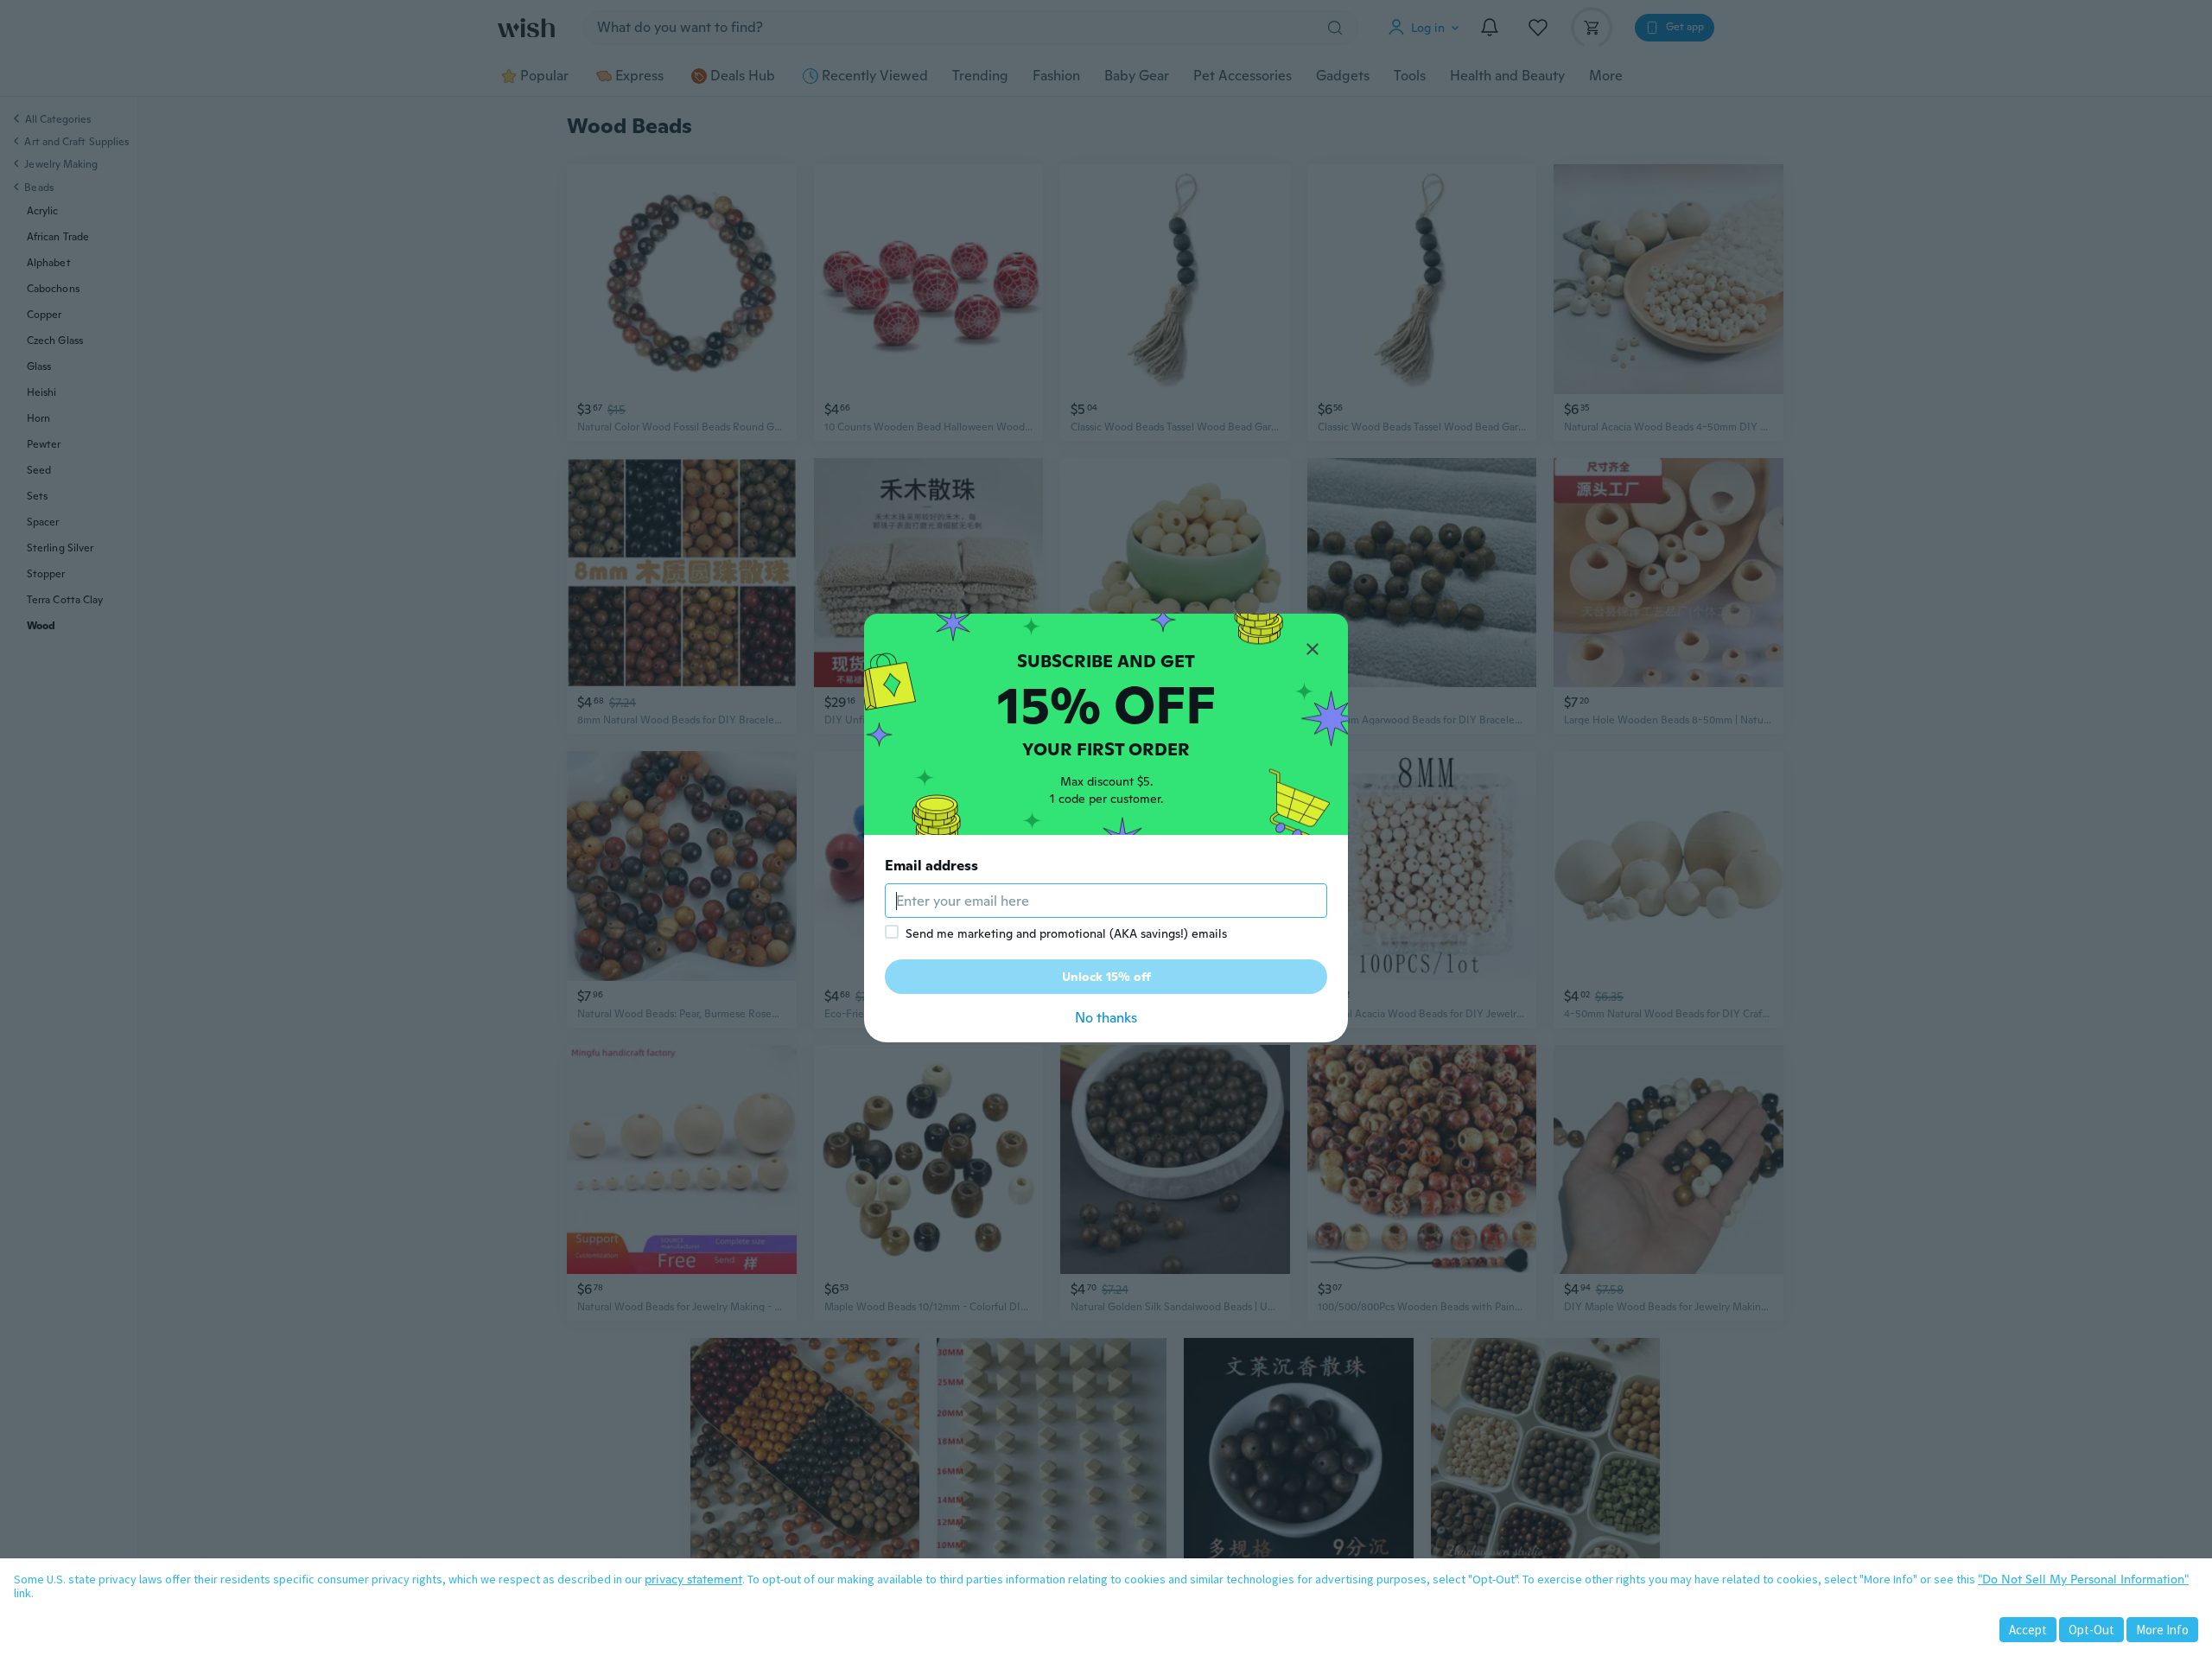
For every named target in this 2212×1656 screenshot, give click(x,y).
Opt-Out (2091, 1630)
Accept (2028, 1630)
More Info (2162, 1630)
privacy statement (693, 1579)
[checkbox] (892, 932)
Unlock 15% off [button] (1106, 977)
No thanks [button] (1106, 1018)
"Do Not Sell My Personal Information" (2083, 1579)
